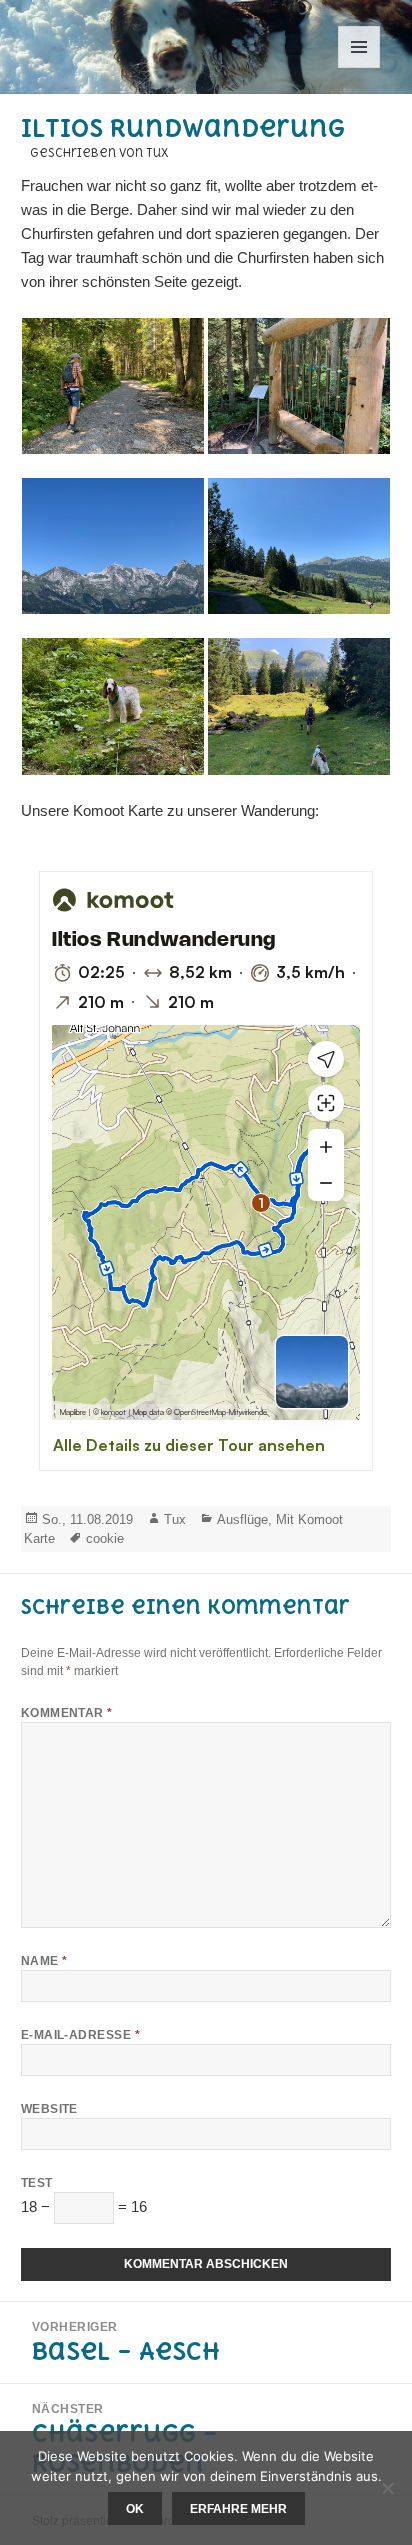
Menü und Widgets (359, 67)
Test (37, 2183)
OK (135, 2509)
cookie (105, 1538)
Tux (175, 1519)
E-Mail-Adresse (81, 2035)
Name (44, 1961)
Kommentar (67, 1713)
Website (49, 2109)
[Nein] (387, 2488)
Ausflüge (242, 1519)
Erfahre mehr (238, 2509)
